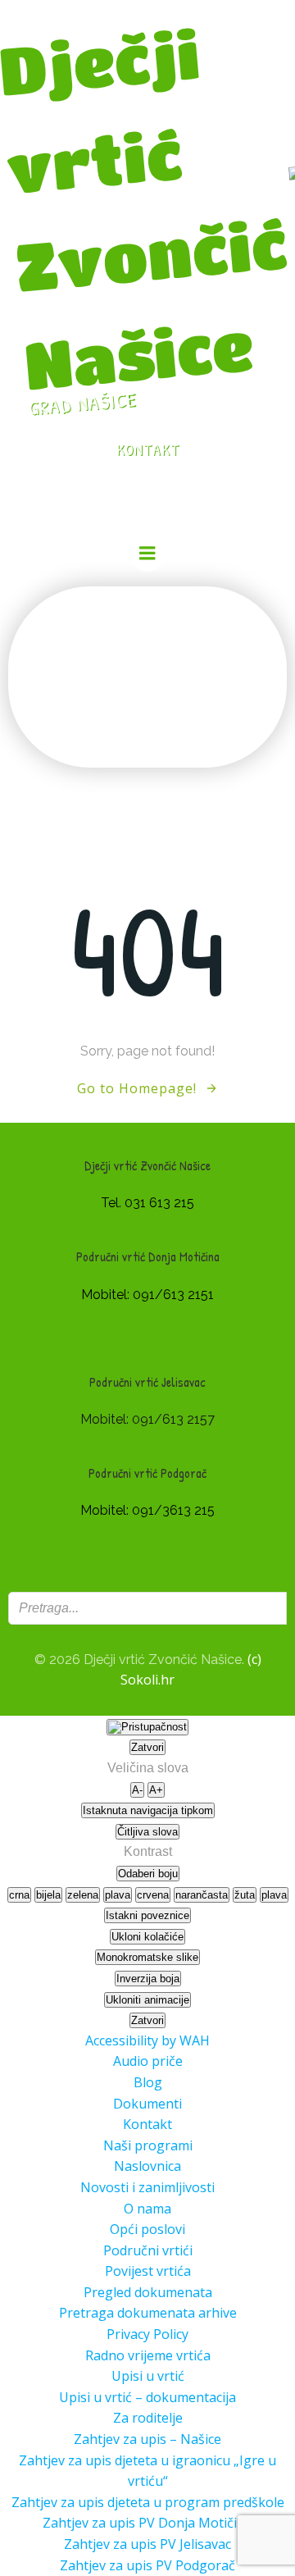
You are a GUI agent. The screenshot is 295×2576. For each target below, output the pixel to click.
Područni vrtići (148, 2250)
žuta (245, 1895)
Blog (148, 2082)
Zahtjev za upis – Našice (147, 2439)
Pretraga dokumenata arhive (148, 2313)
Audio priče (148, 2061)
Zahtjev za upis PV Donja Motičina (147, 2523)
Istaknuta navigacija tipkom (148, 1810)
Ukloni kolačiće (147, 1937)
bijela (48, 1895)
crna (19, 1895)
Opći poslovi (147, 2229)
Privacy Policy (147, 2334)
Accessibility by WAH (147, 2040)
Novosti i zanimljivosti (147, 2187)
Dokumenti (147, 2104)
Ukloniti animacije (147, 2000)
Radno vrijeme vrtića (148, 2355)
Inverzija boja (148, 1979)
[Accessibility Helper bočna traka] (147, 1727)
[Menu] (147, 554)
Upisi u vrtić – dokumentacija (147, 2397)
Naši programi (148, 2145)
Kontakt (147, 2124)
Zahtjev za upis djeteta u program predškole (148, 2502)
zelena (83, 1895)
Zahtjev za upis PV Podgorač (147, 2565)
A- (137, 1790)
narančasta (202, 1895)
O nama (147, 2209)
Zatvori (147, 1747)
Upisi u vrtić (148, 2376)
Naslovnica (147, 2166)
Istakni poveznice (147, 1915)
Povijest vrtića (148, 2271)
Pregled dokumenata (148, 2292)
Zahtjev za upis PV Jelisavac (147, 2544)
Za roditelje (148, 2418)
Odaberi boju (148, 1874)
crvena (153, 1895)
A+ (156, 1790)
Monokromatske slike (147, 1957)
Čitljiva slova (147, 1832)
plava (118, 1895)
